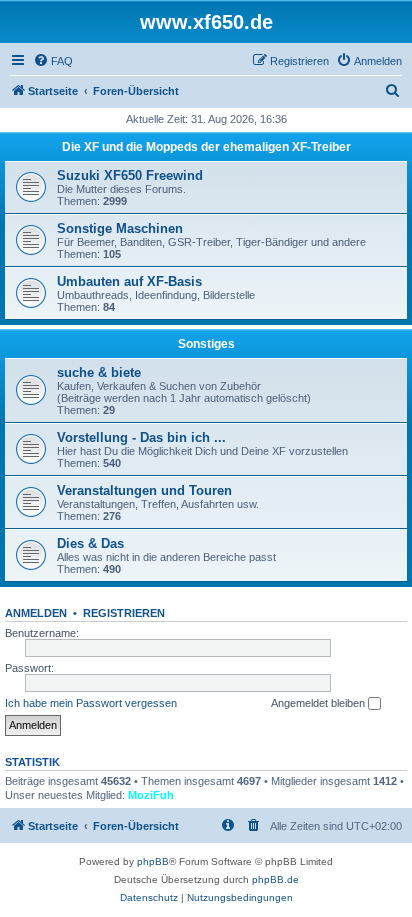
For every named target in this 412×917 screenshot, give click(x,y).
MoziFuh (151, 795)
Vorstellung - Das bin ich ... (141, 437)
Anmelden (36, 613)
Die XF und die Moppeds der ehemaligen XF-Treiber (206, 147)
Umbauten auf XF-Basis (129, 281)
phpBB (153, 861)
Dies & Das (90, 543)
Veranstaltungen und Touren (144, 490)
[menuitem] (53, 61)
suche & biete (99, 372)
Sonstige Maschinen (120, 228)
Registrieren (124, 613)
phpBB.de (275, 879)
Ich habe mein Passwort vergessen (91, 703)
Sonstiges (206, 344)
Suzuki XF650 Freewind (130, 175)
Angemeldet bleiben (319, 703)
